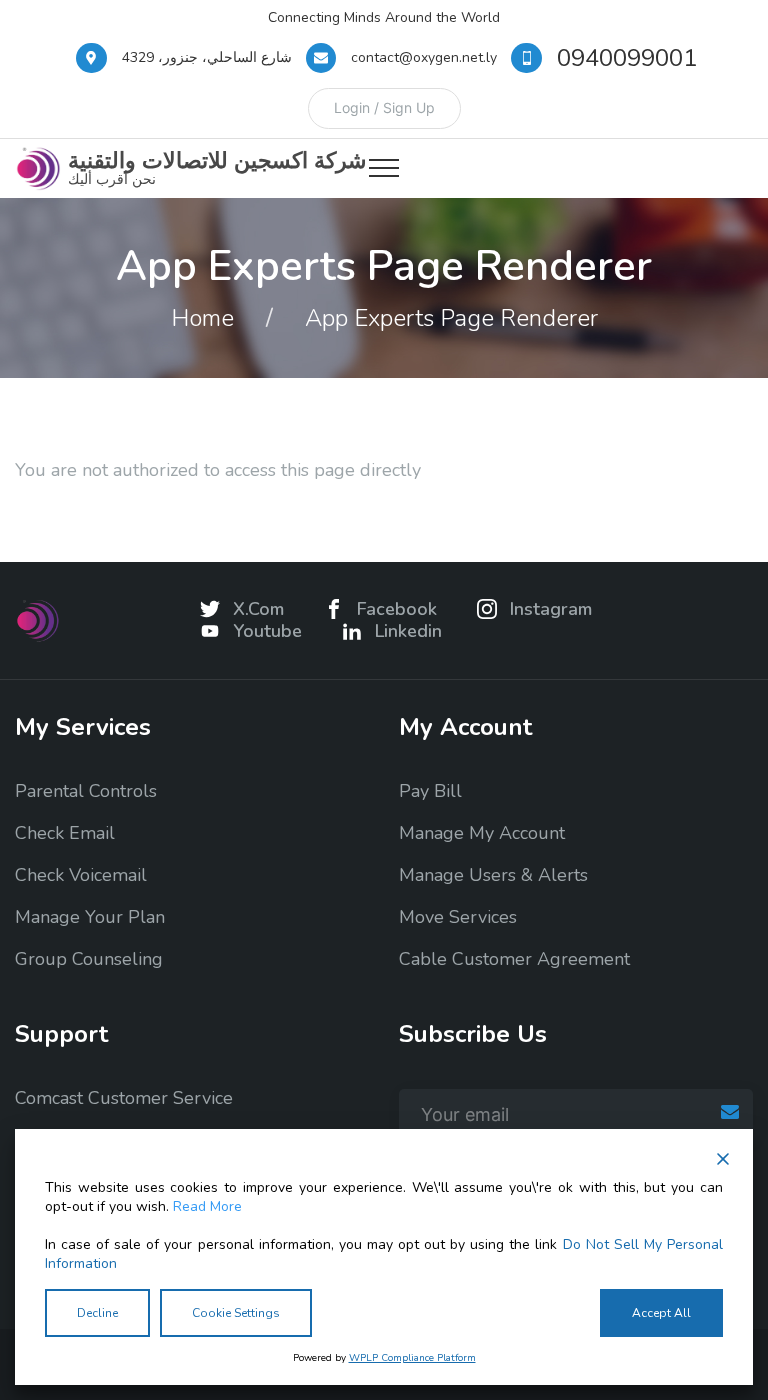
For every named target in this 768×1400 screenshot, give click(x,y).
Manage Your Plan (90, 917)
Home (202, 318)
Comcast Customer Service (124, 1098)
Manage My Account (482, 833)
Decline (97, 1313)
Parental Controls (86, 791)
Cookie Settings (236, 1313)
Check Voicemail (81, 875)
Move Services (458, 917)
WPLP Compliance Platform (412, 1358)
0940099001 (627, 58)
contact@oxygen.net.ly (424, 57)
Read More (207, 1207)
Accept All (661, 1313)
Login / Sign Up (384, 107)
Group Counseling (89, 959)
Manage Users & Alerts (493, 875)
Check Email (65, 833)
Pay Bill (430, 791)
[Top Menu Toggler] (384, 168)
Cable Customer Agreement (514, 959)
